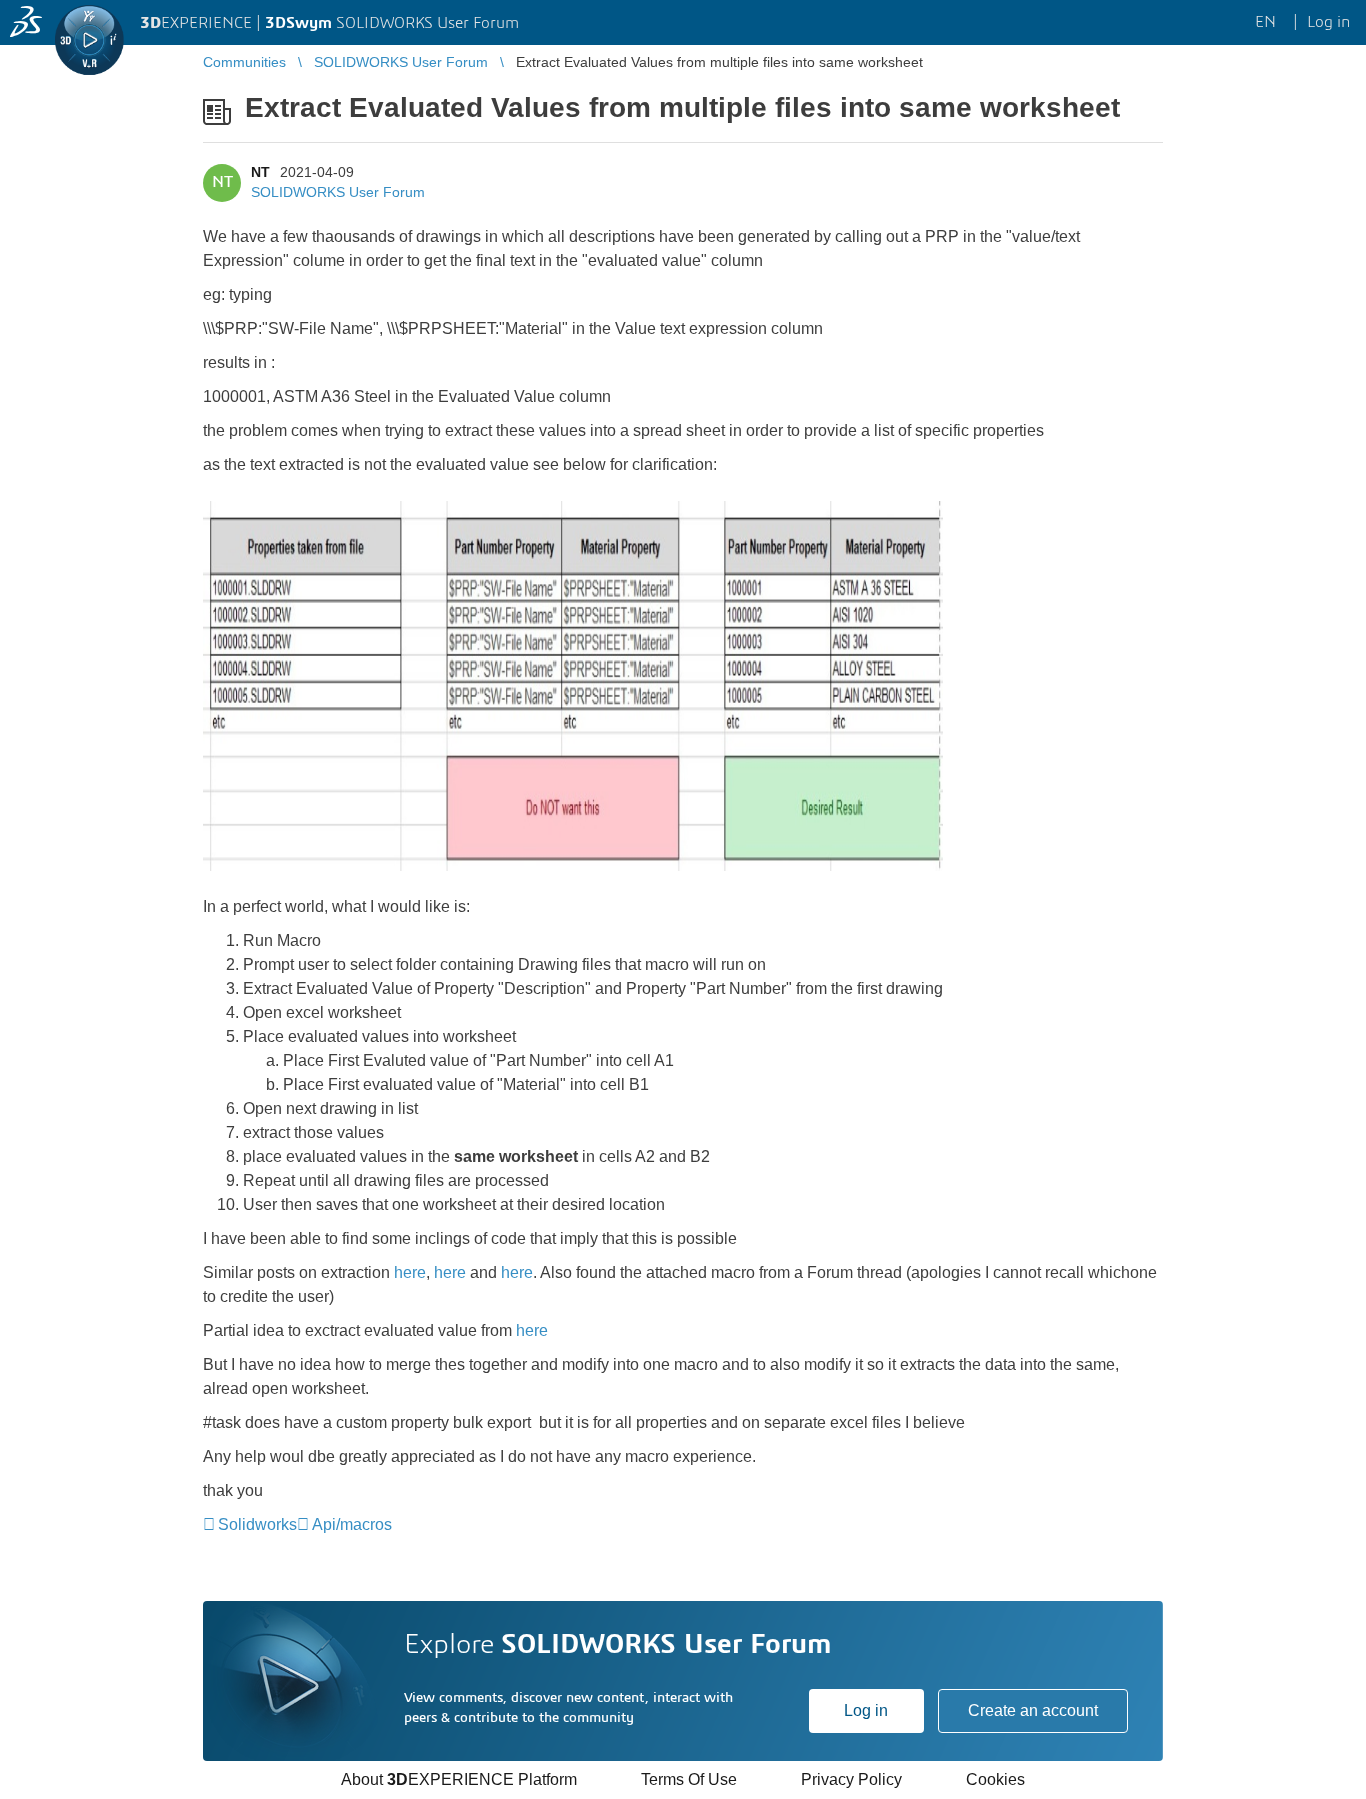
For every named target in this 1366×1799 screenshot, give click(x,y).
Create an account (1033, 1710)
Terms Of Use (689, 1779)
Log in (866, 1710)
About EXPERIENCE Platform (459, 1779)
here (410, 1272)
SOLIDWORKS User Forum (338, 192)
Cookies (995, 1779)
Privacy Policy (851, 1779)
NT (260, 172)
